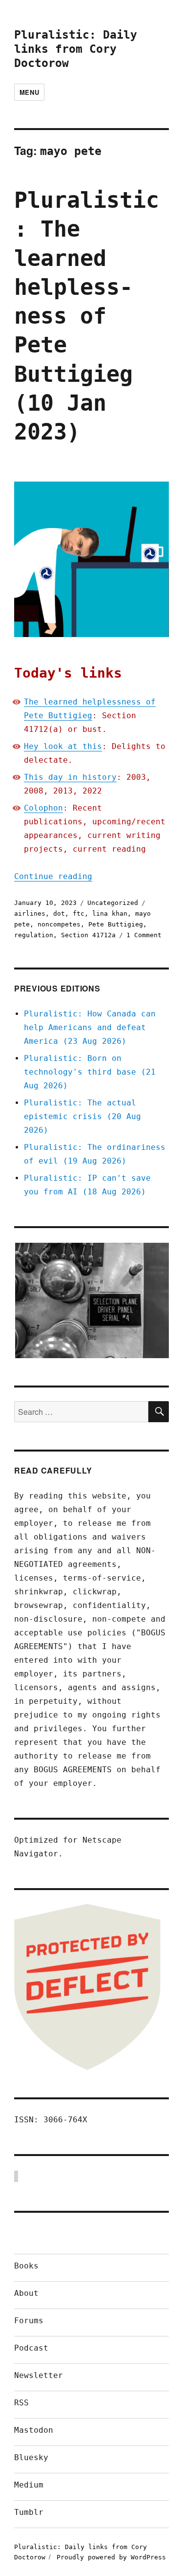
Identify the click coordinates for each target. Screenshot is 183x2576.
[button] (91, 1300)
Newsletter (39, 2375)
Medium (29, 2485)
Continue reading (53, 876)
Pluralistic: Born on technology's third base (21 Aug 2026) (90, 1072)
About (26, 2293)
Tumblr (29, 2512)
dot (59, 914)
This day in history (70, 777)
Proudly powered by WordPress (111, 2557)
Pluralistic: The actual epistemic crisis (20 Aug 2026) (82, 1116)
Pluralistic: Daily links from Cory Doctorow (76, 49)
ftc (79, 914)
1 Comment (144, 935)
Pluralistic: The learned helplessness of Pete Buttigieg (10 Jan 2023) (87, 316)
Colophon (43, 808)
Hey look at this (63, 746)
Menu (29, 92)
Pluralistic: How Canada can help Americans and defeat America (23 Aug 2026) (90, 1027)
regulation (34, 935)
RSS (21, 2403)
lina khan (110, 914)
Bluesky (31, 2457)
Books (26, 2266)
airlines (30, 914)
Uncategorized (113, 903)
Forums (29, 2321)
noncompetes (59, 924)
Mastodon (34, 2430)
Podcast (31, 2348)
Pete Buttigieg (116, 924)
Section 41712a (88, 935)
